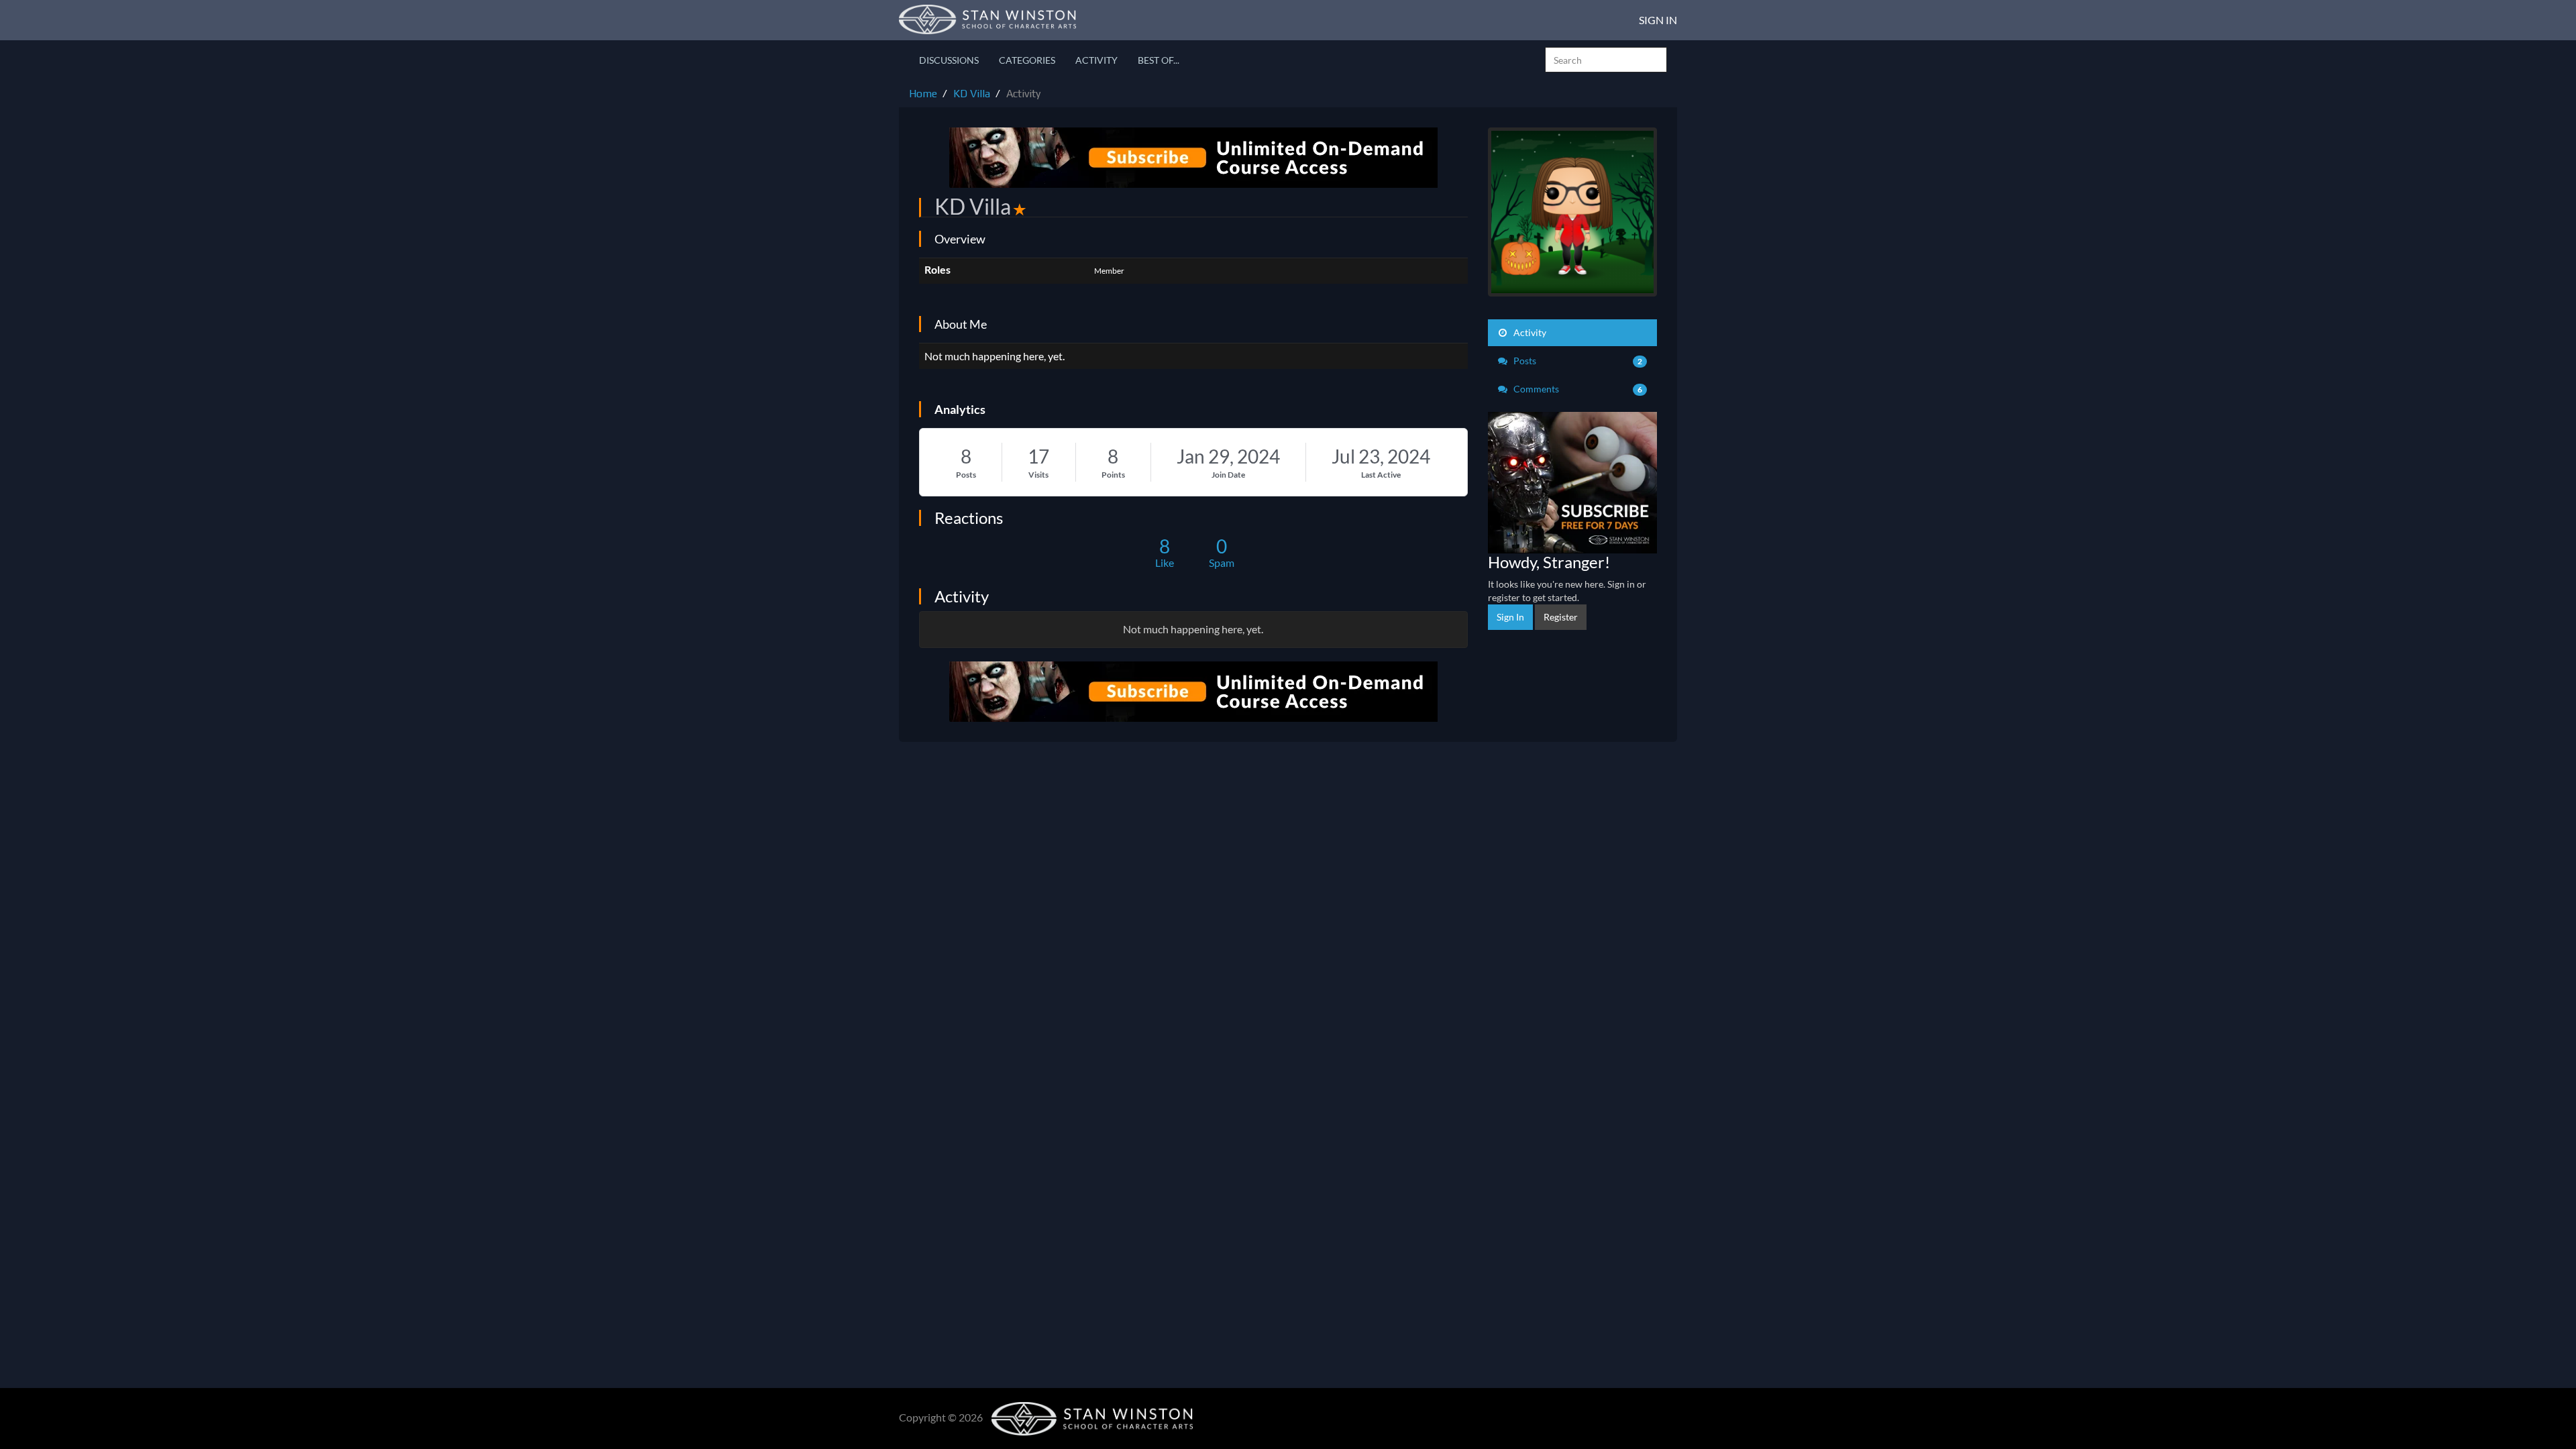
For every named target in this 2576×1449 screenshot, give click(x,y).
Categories (1027, 60)
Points (1113, 475)
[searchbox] (1606, 60)
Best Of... (1159, 60)
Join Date (1228, 475)
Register (1561, 617)
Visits (1038, 475)
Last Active (1381, 475)
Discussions (949, 60)
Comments (1577, 389)
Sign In (1658, 20)
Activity (1096, 60)
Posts (966, 475)
